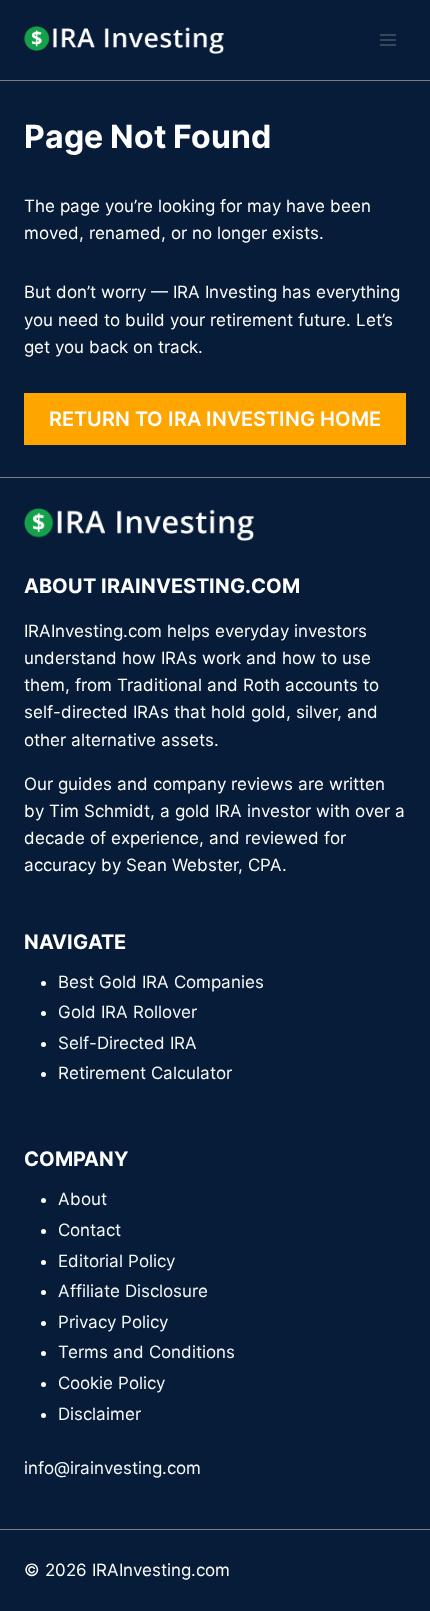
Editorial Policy (116, 1261)
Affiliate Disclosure (133, 1291)
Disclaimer (99, 1414)
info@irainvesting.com (112, 1468)
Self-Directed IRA (127, 1043)
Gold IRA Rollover (127, 1012)
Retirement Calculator (145, 1073)
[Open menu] (387, 39)
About (82, 1199)
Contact (89, 1230)
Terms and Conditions (146, 1352)
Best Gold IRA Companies (161, 982)
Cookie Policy (111, 1383)
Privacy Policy (113, 1322)
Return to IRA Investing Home (215, 419)
